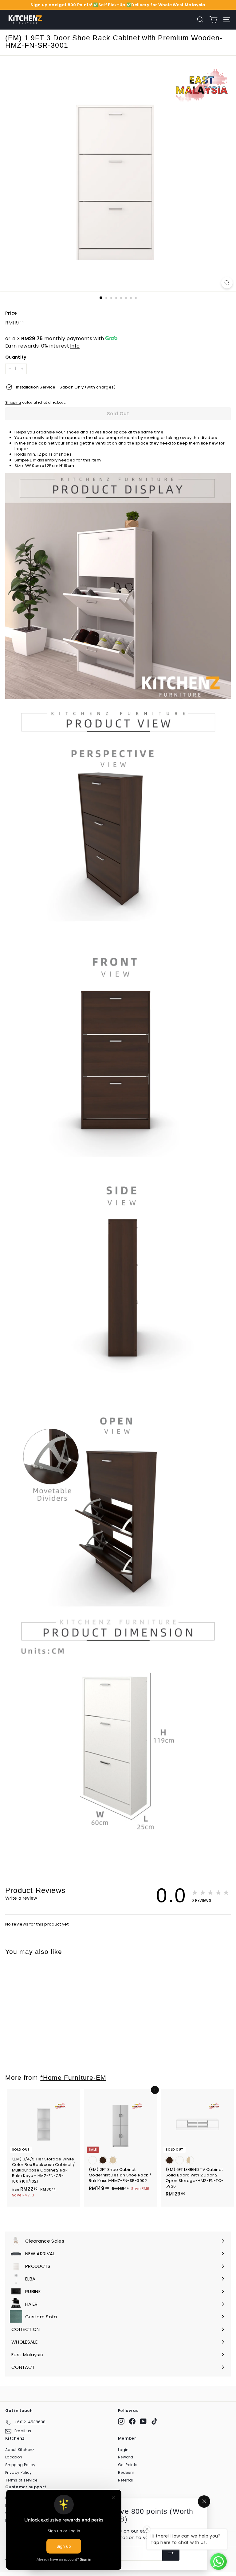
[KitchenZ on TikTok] (154, 2421)
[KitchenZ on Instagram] (121, 2421)
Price (11, 313)
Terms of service (21, 2480)
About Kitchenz (20, 2450)
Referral (126, 2480)
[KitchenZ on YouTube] (143, 2421)
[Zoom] (227, 283)
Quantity (16, 357)
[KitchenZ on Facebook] (132, 2421)
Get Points (128, 2465)
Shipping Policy (20, 2465)
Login (123, 2450)
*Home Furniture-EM (73, 2077)
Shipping (13, 402)
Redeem (126, 2472)
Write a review (21, 1898)
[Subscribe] (171, 2554)
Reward (126, 2457)
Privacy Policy (19, 2472)
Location (14, 2457)
